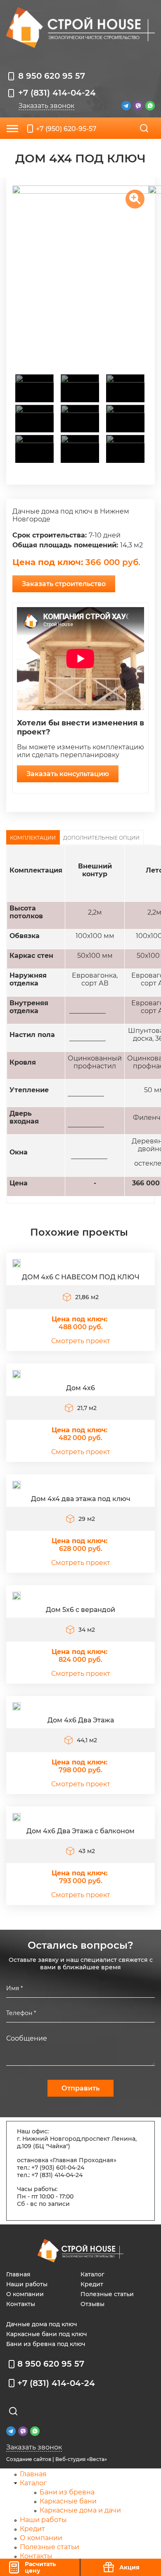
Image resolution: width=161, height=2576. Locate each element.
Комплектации (33, 838)
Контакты (21, 2304)
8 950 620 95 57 (52, 76)
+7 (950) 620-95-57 (66, 129)
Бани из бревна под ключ (46, 2344)
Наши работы (27, 2284)
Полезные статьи (107, 2294)
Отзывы (92, 2304)
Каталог (92, 2274)
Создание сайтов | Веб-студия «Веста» (57, 2459)
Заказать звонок (46, 106)
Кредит (92, 2284)
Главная (18, 2274)
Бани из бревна (67, 2492)
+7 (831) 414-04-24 (57, 93)
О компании (25, 2294)
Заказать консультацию (68, 774)
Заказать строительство (64, 584)
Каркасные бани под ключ (47, 2334)
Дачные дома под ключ (42, 2324)
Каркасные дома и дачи (80, 2510)
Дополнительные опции (101, 838)
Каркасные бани (68, 2501)
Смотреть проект (81, 1341)
